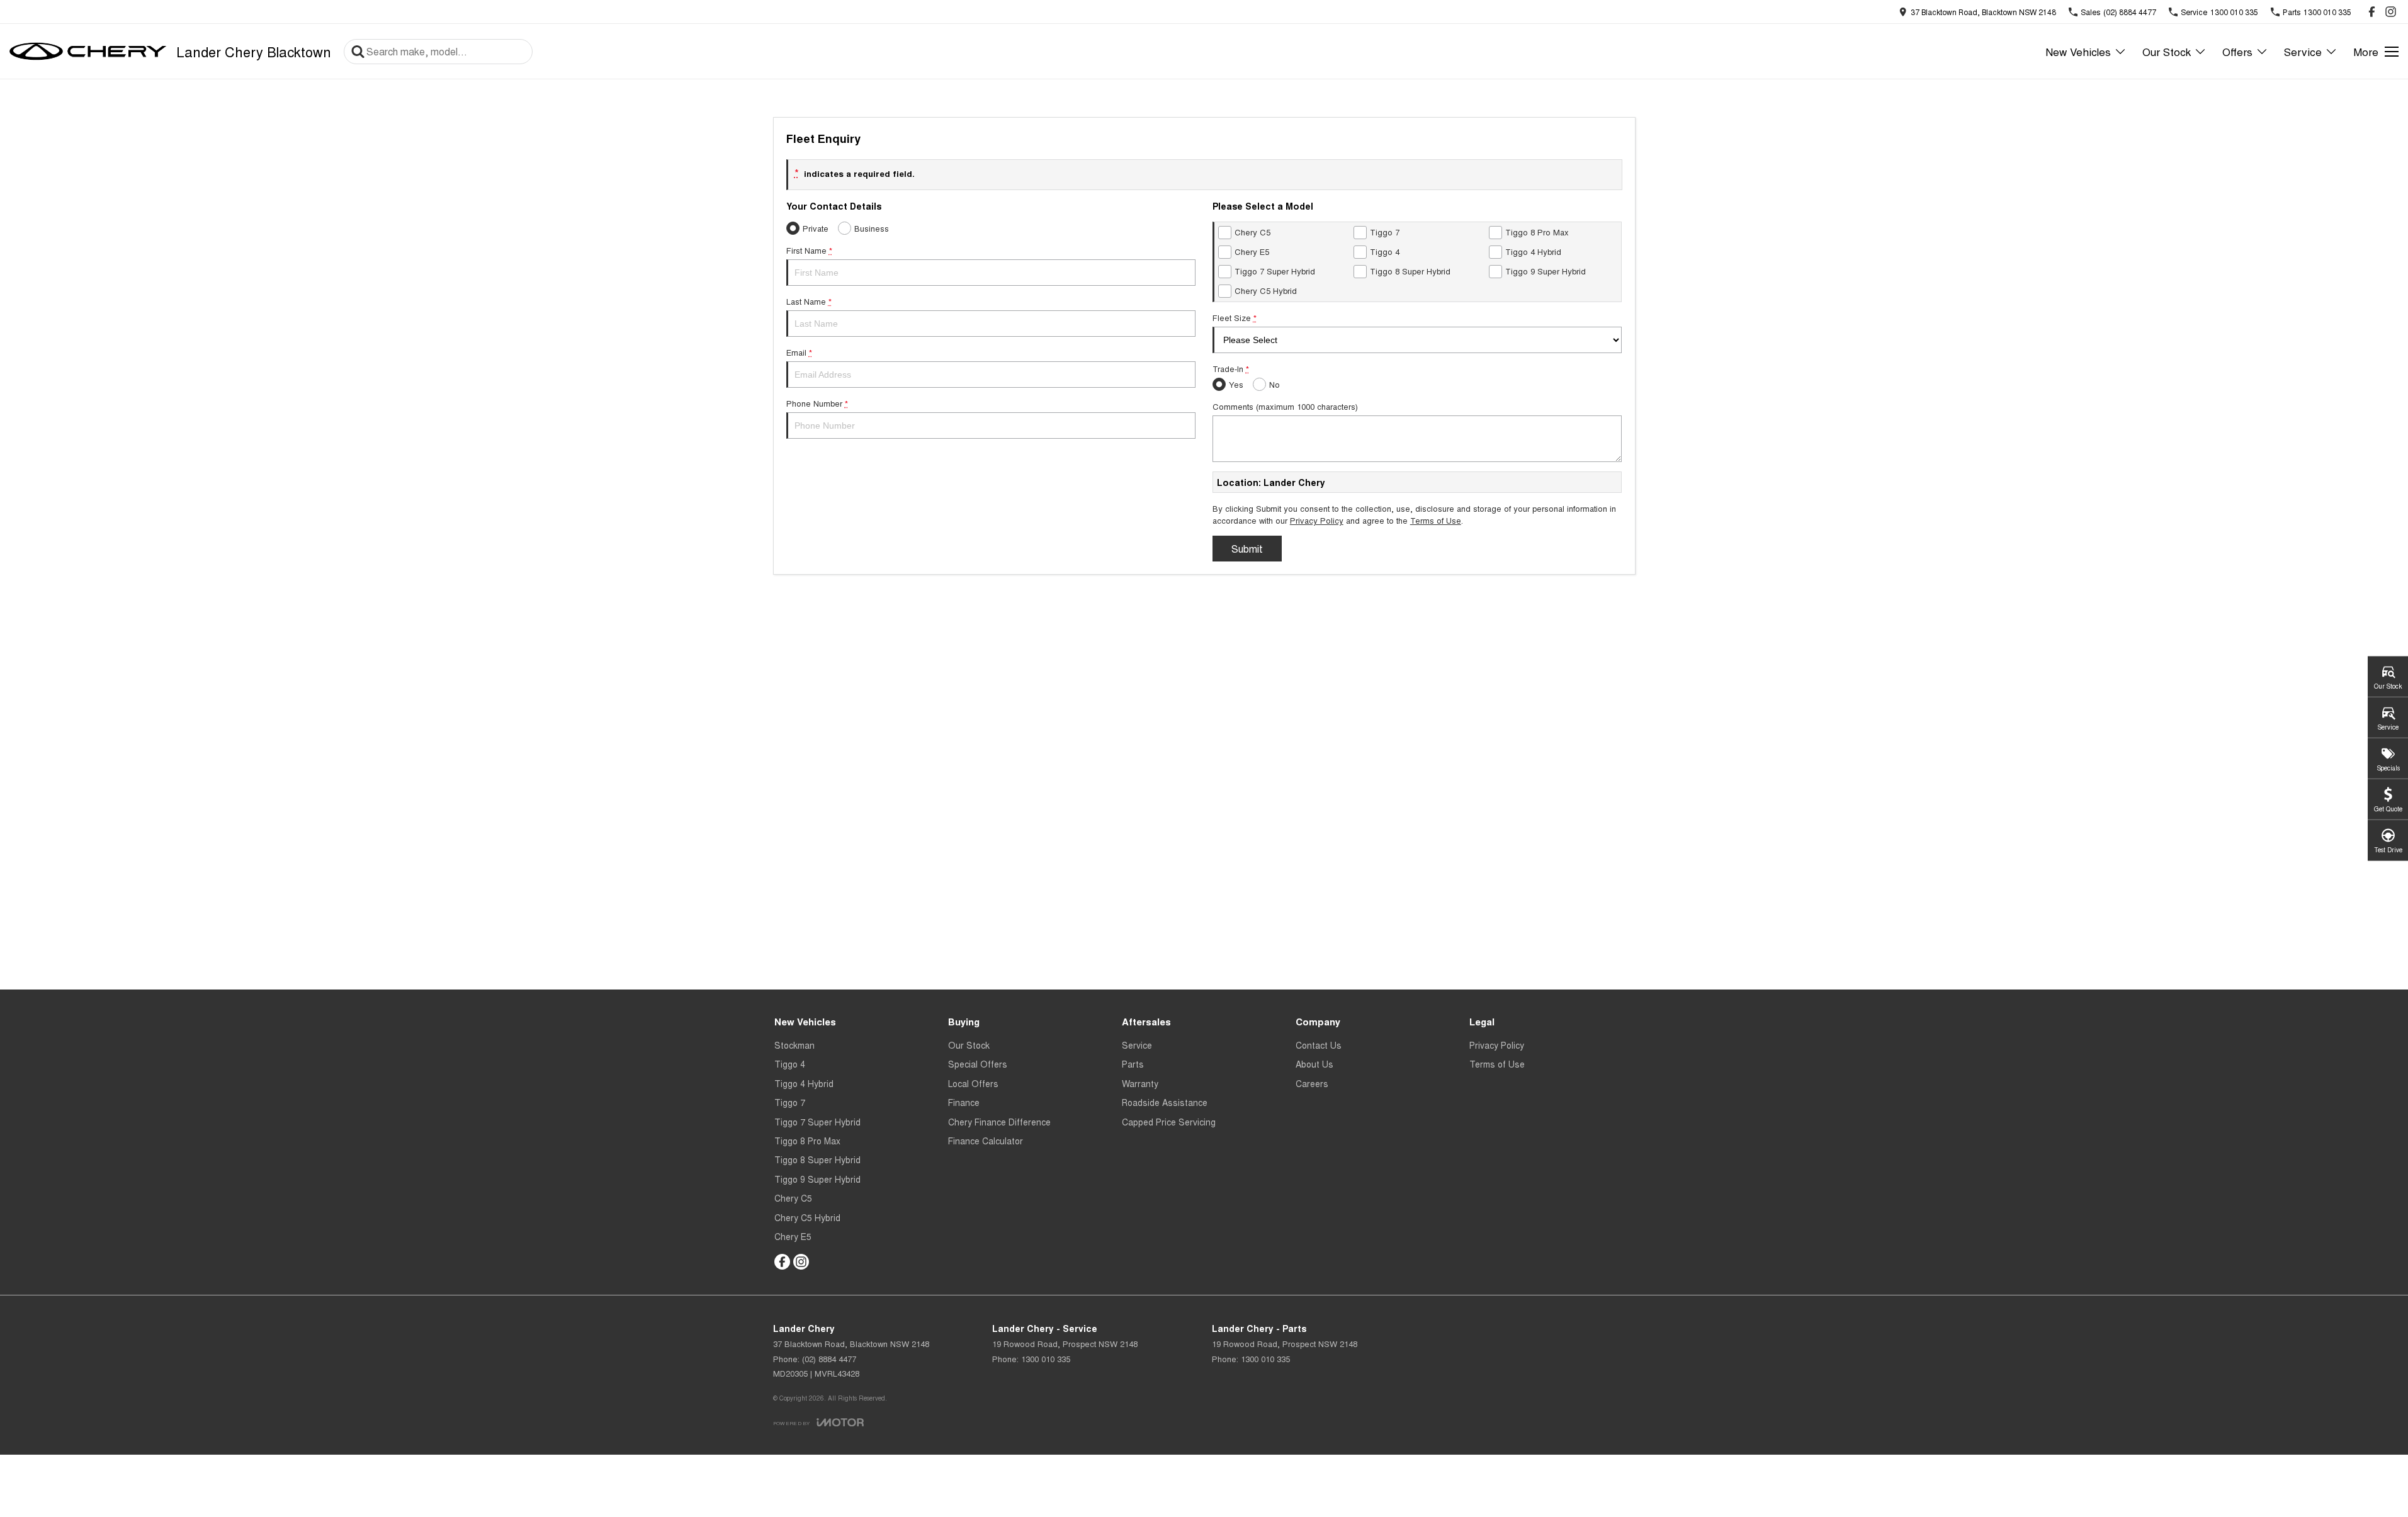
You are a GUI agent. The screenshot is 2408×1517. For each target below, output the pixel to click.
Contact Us (1319, 1045)
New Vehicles (2078, 51)
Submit (1247, 549)
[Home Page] (88, 52)
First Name (809, 250)
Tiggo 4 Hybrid (804, 1083)
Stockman (794, 1045)
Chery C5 (793, 1198)
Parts (1133, 1064)
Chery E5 (793, 1236)
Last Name (809, 301)
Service (2303, 51)
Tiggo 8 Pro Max (807, 1141)
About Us (1314, 1064)
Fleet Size (1235, 318)
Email (799, 352)
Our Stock (2167, 51)
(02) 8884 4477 (829, 1359)
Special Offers (978, 1064)
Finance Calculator (986, 1141)
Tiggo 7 (790, 1102)
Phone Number (817, 403)
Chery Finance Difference (999, 1122)
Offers (2237, 51)
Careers (1312, 1083)
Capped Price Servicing (1169, 1122)
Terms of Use (1436, 520)
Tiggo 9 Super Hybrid (817, 1179)
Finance (964, 1102)
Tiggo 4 (790, 1064)
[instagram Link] (2391, 12)
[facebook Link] (2372, 12)
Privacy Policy (1317, 520)
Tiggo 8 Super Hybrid (817, 1159)
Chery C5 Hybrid (807, 1217)
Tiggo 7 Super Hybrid (817, 1122)
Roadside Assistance (1165, 1102)
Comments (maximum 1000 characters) (1285, 406)
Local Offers (973, 1083)
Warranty (1140, 1083)
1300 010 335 (1046, 1359)
